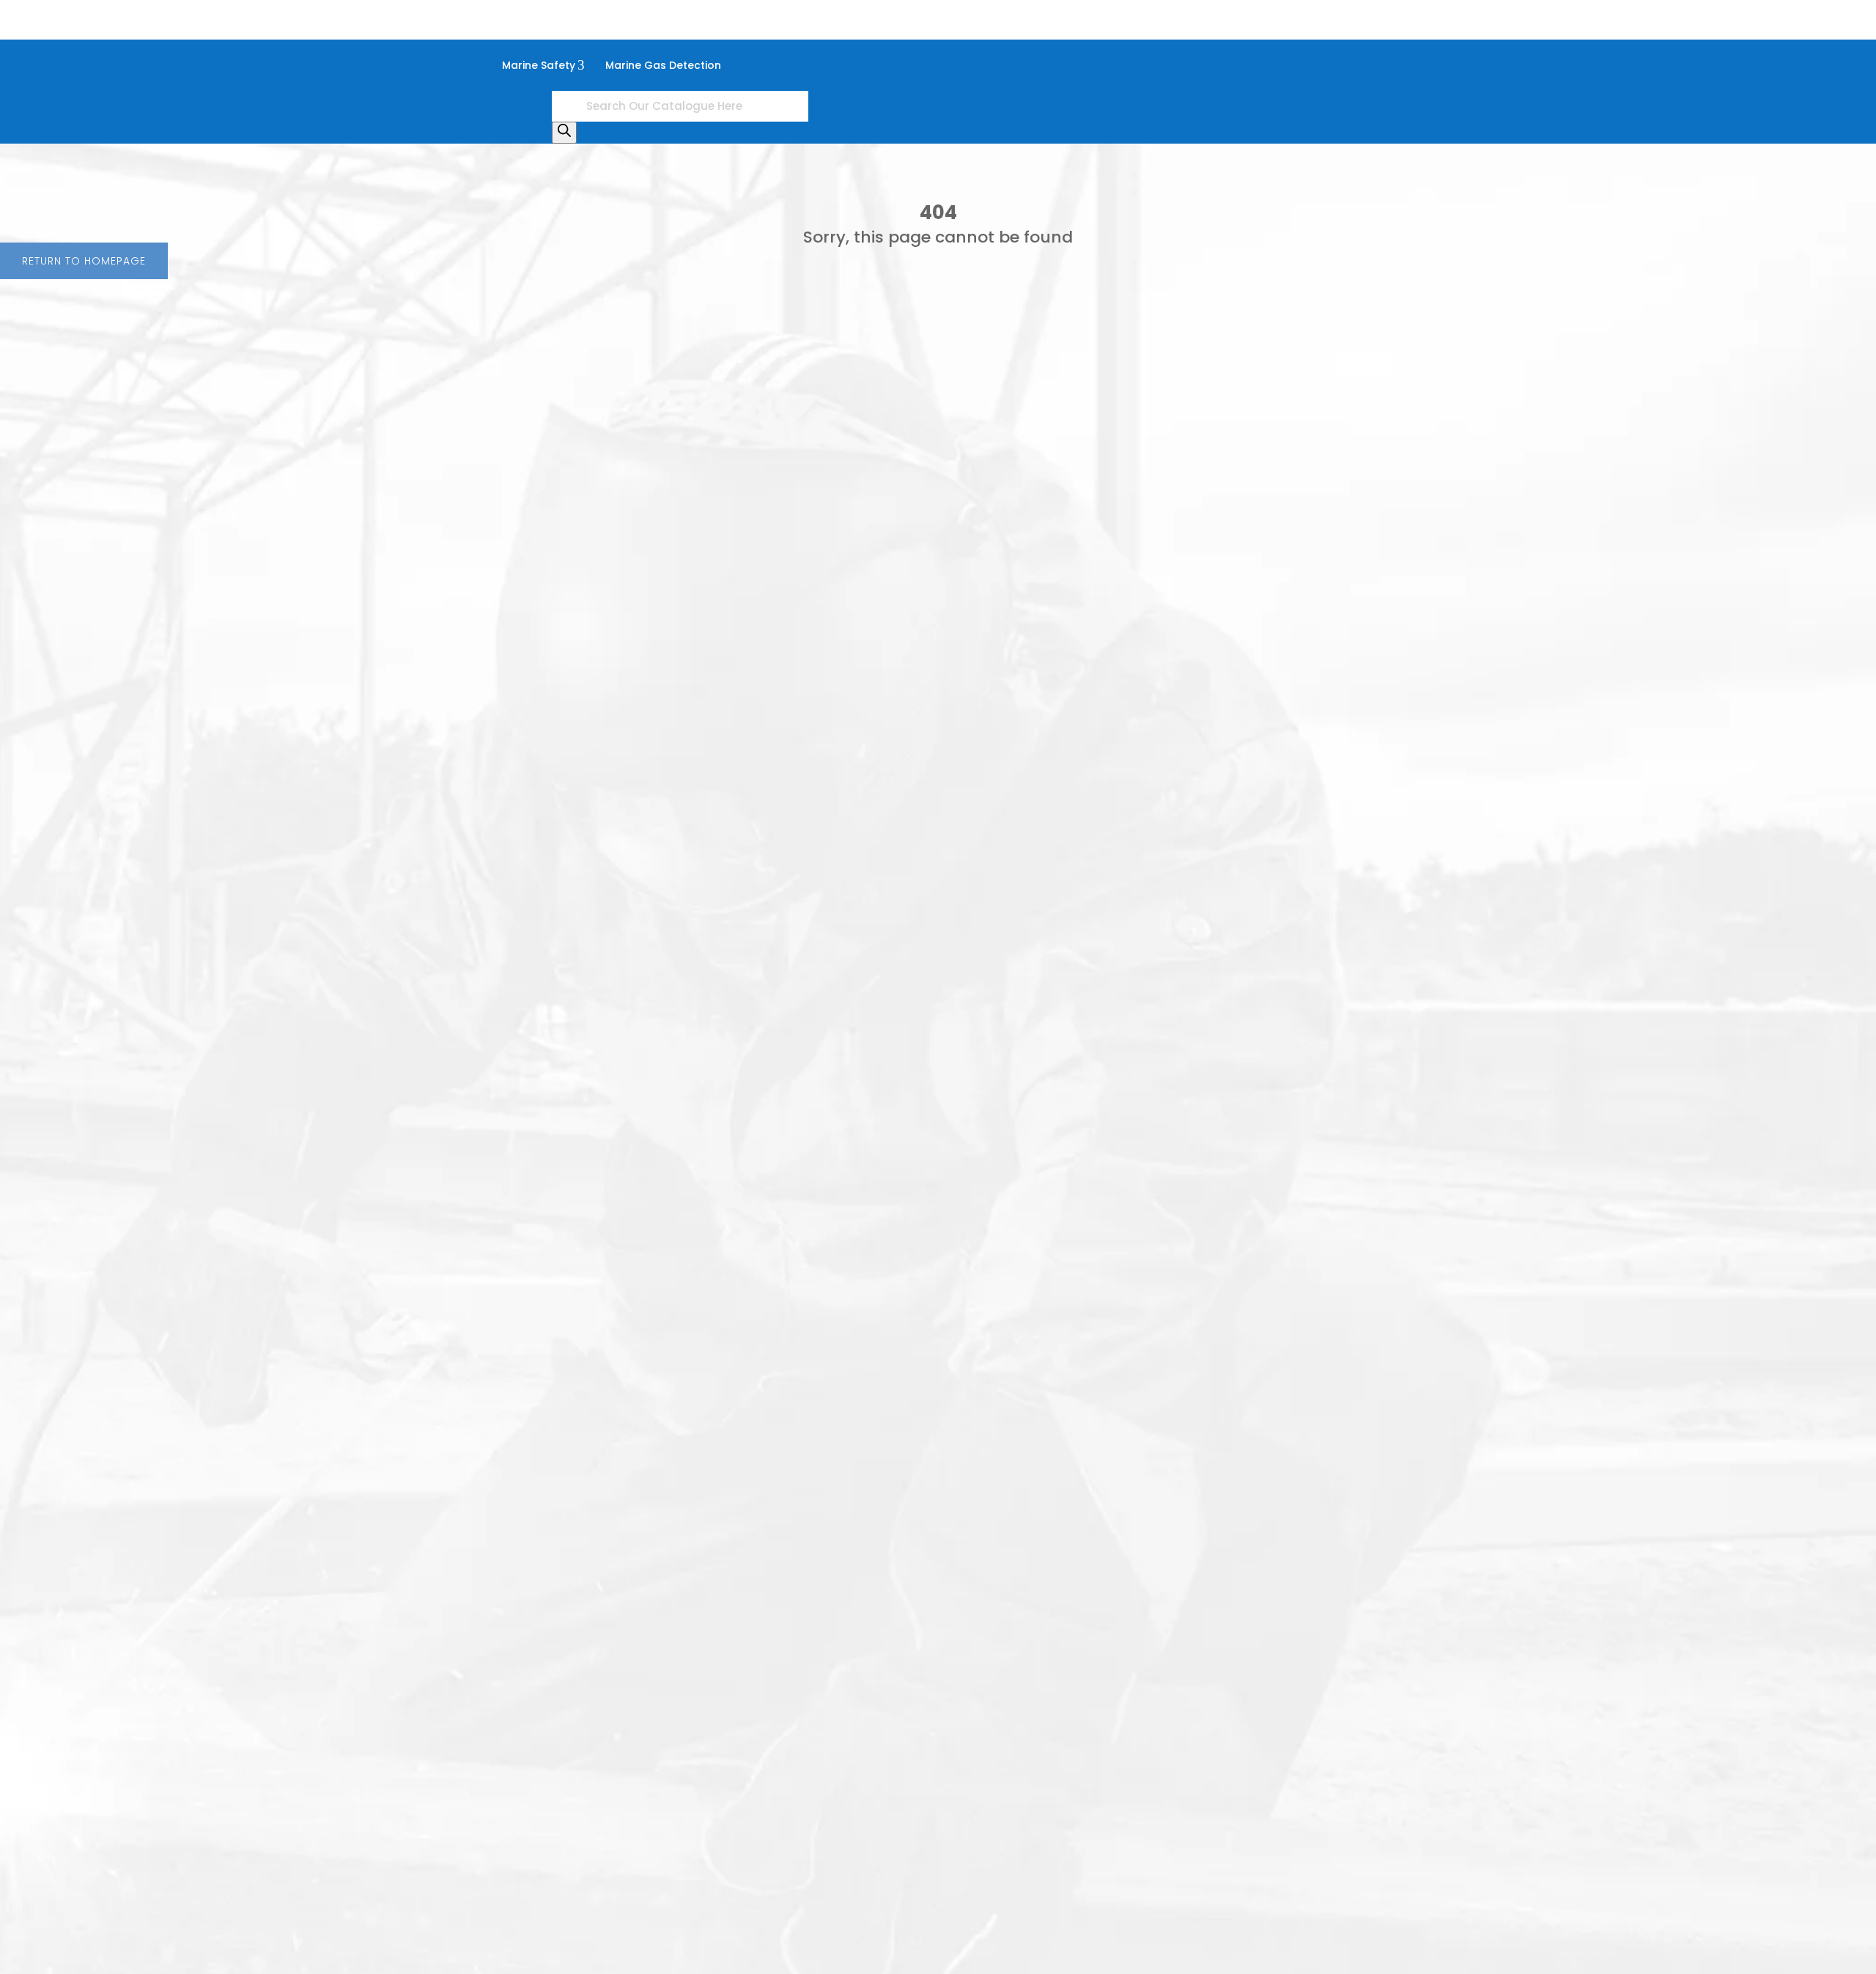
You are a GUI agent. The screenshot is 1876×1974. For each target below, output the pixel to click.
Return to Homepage (84, 261)
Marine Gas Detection (663, 65)
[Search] (564, 133)
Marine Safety (543, 65)
